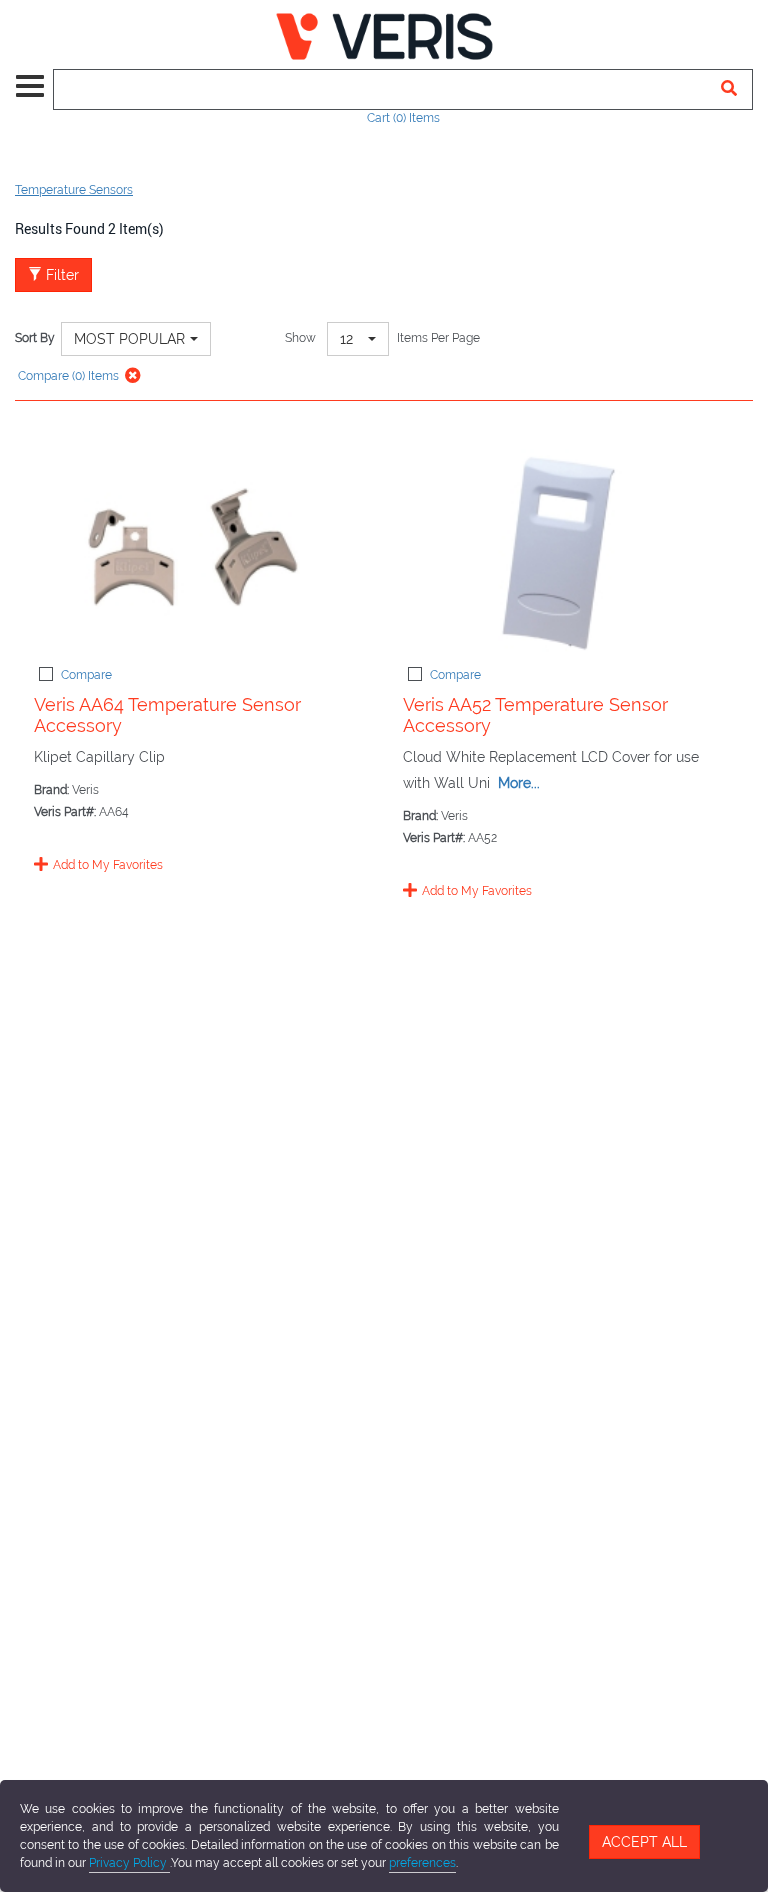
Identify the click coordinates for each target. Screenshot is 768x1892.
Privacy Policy (129, 1863)
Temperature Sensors (74, 190)
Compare (86, 675)
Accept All (644, 1842)
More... (519, 783)
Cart (403, 118)
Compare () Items (67, 376)
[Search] (729, 89)
